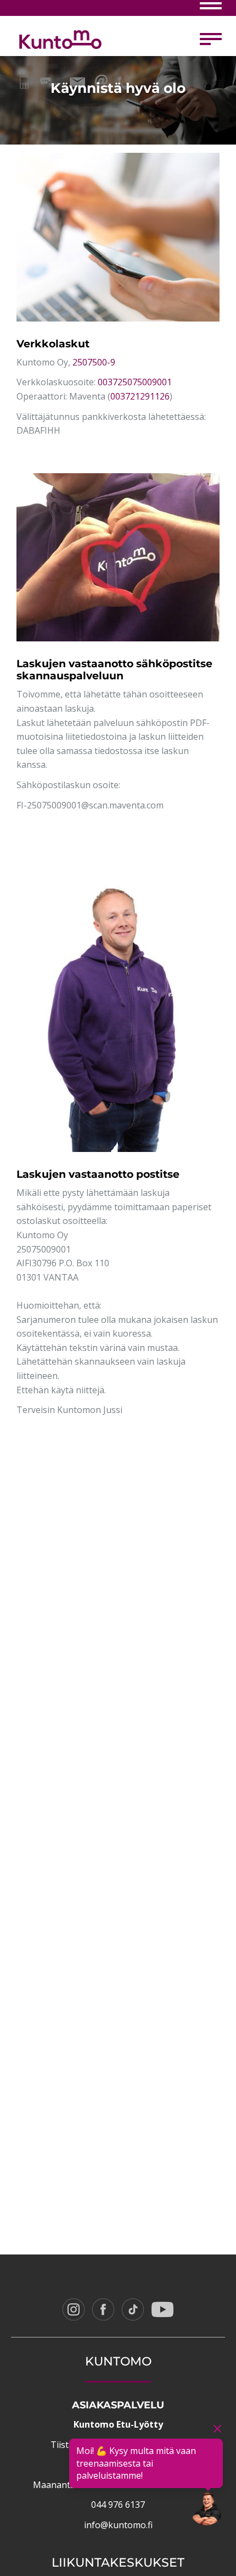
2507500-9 (94, 362)
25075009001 (44, 1249)
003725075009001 (135, 382)
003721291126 (140, 396)
